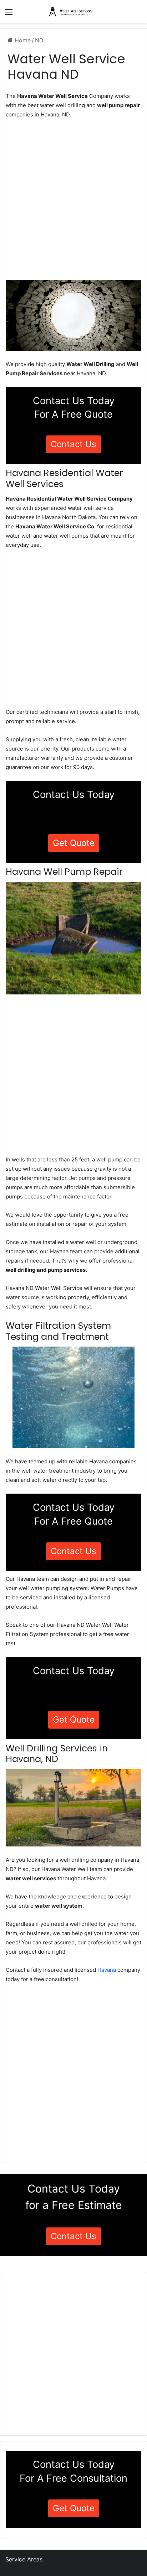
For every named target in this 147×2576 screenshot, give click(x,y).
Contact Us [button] (73, 444)
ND (39, 40)
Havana (107, 1970)
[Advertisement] (73, 202)
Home (22, 40)
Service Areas (24, 2559)
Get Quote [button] (74, 843)
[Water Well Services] (73, 12)
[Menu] (9, 14)
